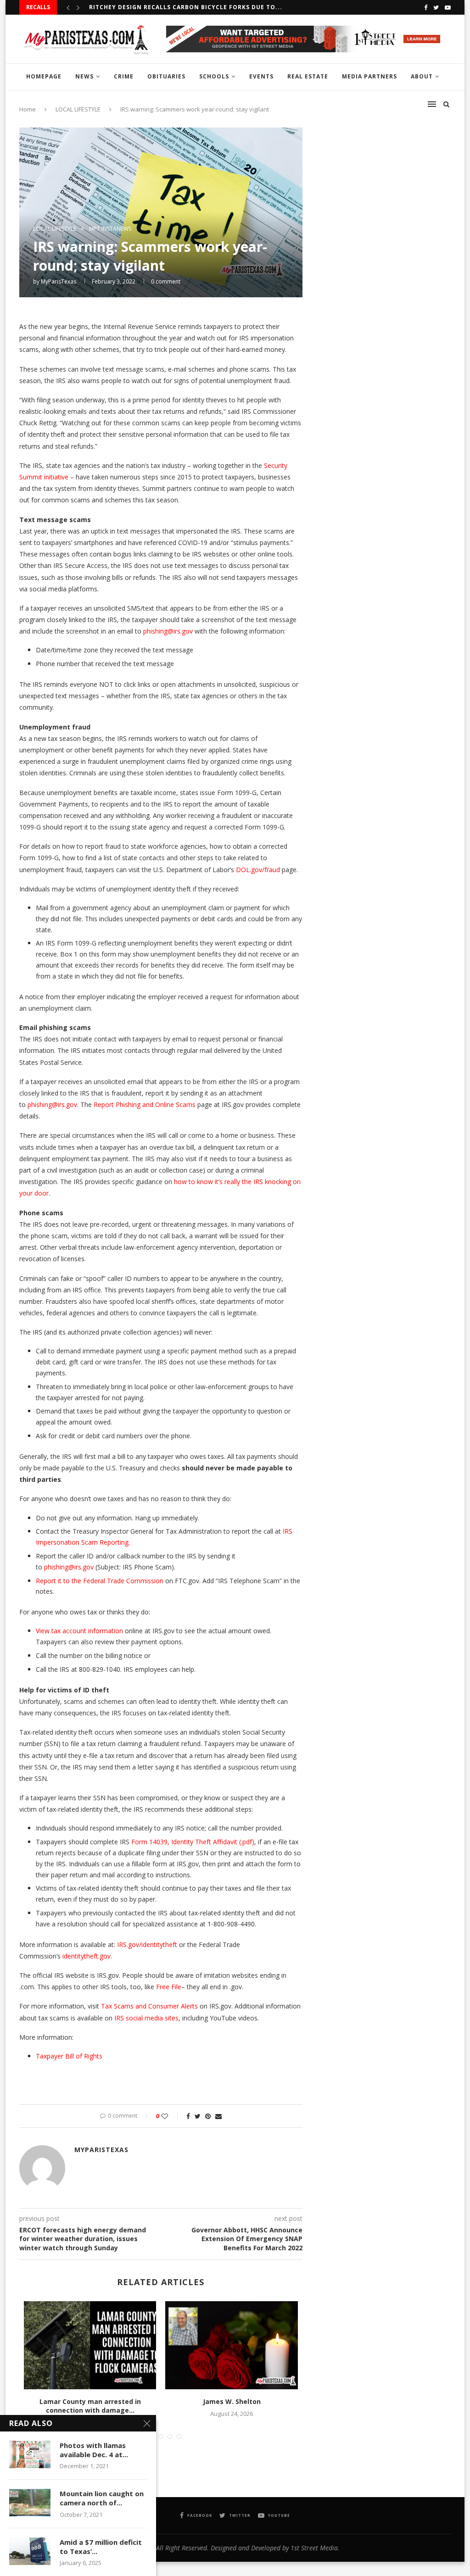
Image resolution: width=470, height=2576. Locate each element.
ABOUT (422, 76)
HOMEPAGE (44, 76)
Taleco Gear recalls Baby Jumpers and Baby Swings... (183, 7)
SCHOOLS (214, 76)
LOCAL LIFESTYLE (55, 229)
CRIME (124, 76)
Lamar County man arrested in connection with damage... (90, 2406)
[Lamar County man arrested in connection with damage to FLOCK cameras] (90, 2345)
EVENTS (261, 76)
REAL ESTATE (308, 76)
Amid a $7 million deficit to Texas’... (101, 2547)
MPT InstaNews (110, 229)
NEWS (84, 76)
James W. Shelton (232, 2401)
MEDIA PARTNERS (369, 76)
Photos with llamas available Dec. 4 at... (94, 2450)
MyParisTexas (59, 281)
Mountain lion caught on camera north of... (102, 2498)
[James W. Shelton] (231, 2345)
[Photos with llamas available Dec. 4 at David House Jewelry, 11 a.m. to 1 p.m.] (30, 2454)
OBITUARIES (166, 76)
